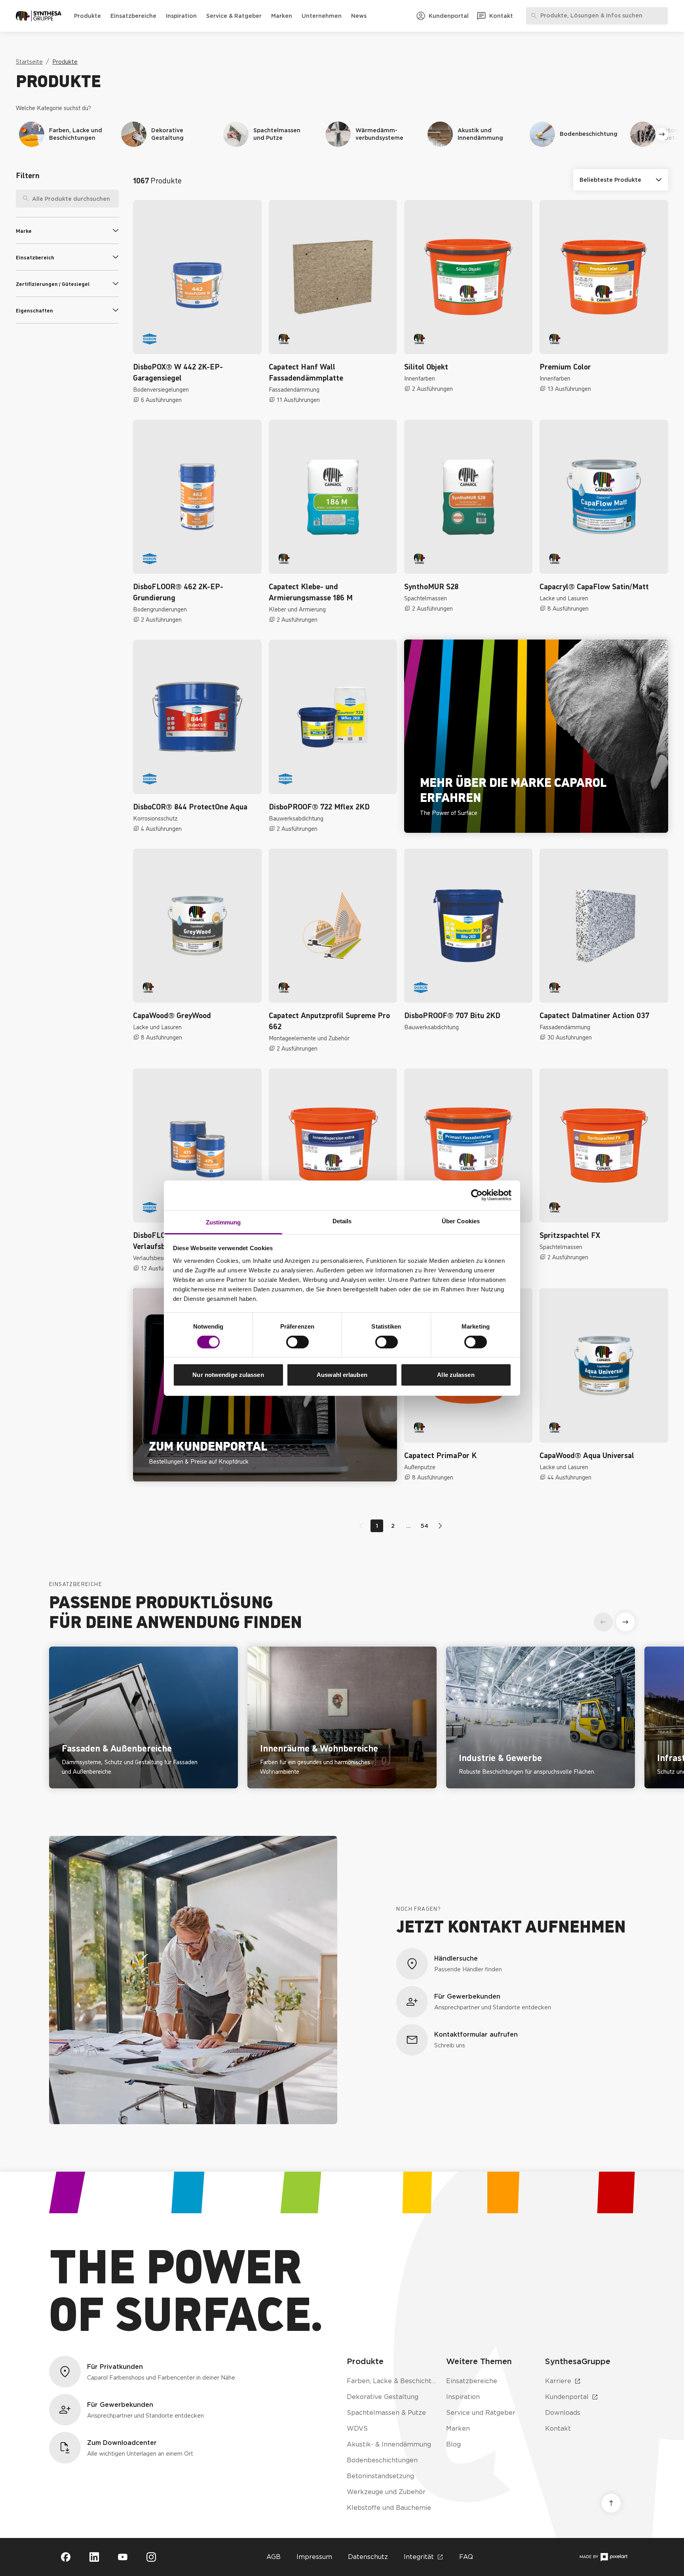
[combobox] (67, 199)
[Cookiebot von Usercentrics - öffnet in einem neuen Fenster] (477, 1195)
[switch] (297, 1342)
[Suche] (23, 199)
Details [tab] (342, 1221)
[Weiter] (662, 134)
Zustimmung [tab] (223, 1222)
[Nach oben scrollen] (611, 2503)
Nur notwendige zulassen (228, 1375)
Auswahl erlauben (342, 1375)
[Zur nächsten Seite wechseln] (439, 1526)
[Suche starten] (113, 199)
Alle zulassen (456, 1375)
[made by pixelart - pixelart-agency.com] (603, 2557)
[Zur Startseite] (39, 16)
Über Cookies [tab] (461, 1221)
